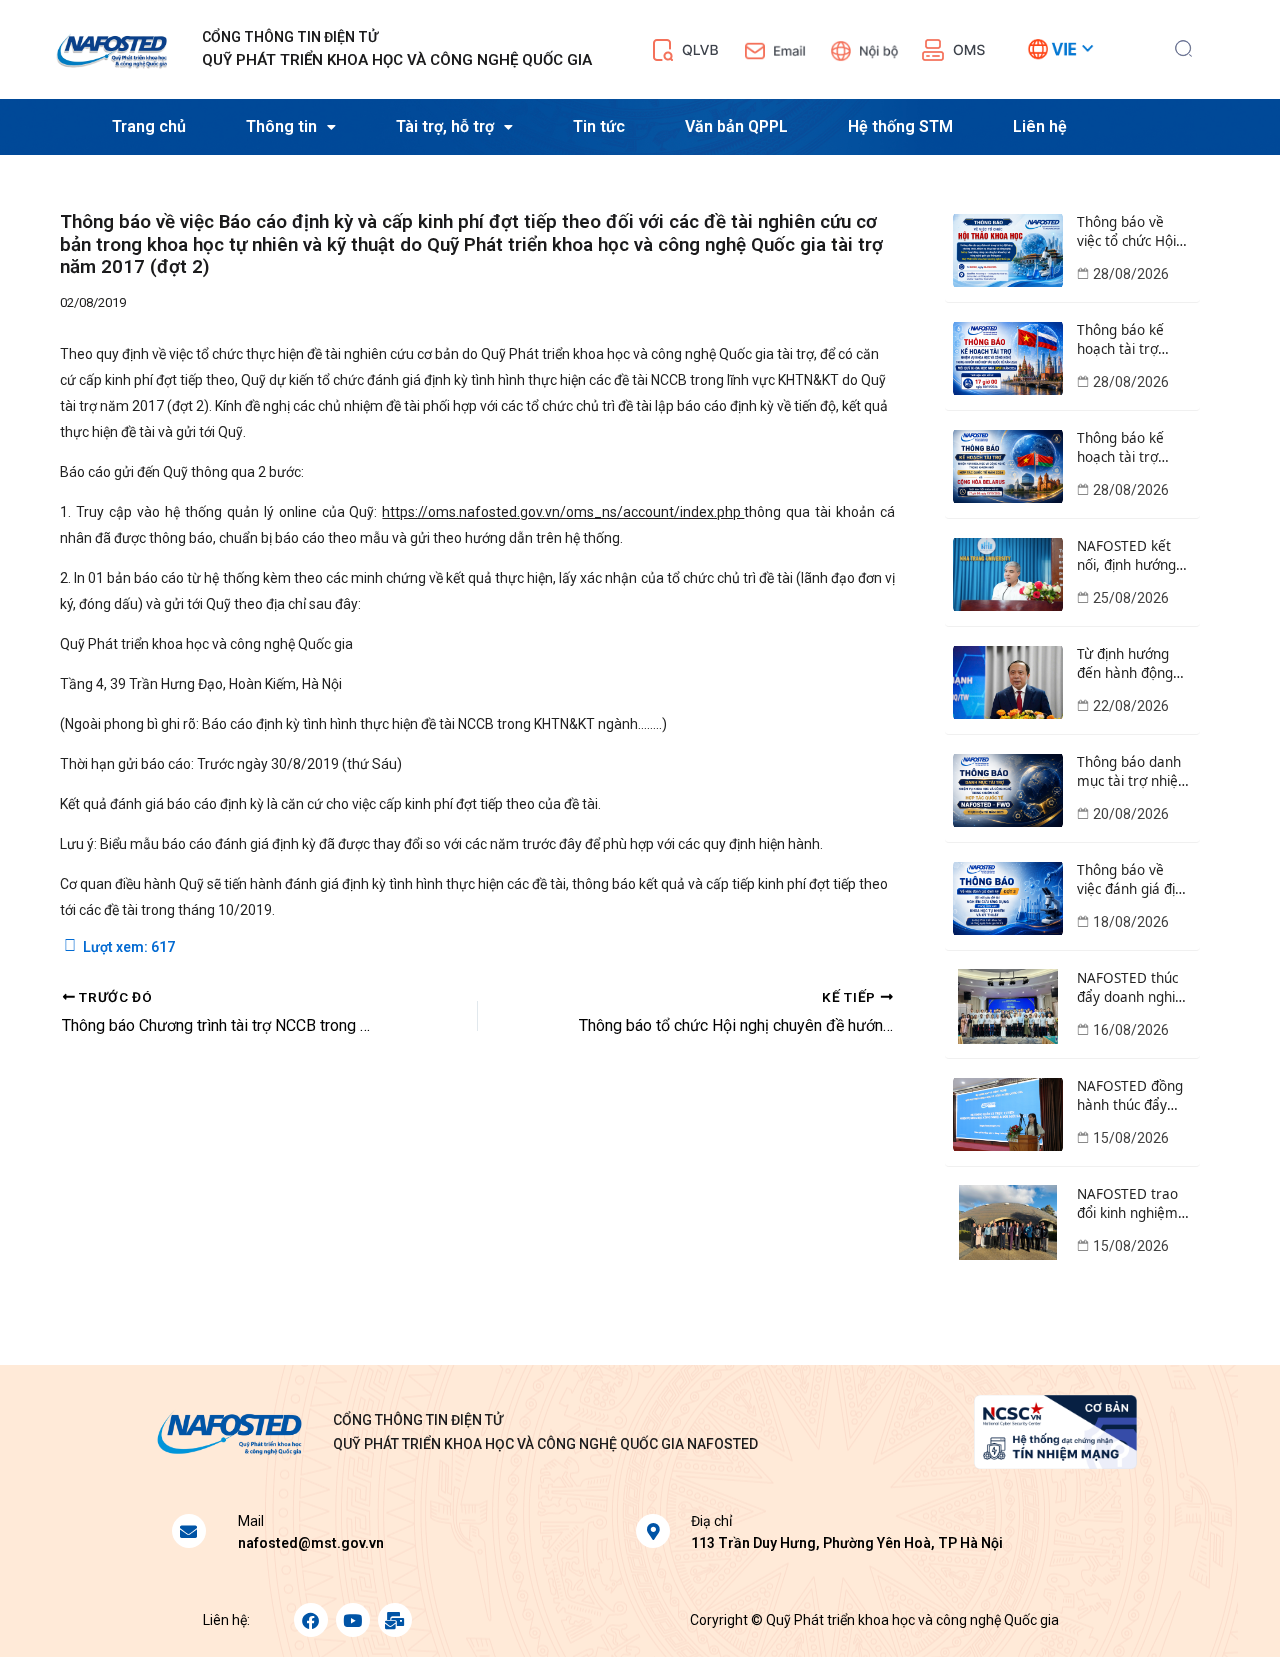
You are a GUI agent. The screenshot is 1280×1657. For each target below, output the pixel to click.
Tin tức (599, 126)
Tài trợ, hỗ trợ (445, 126)
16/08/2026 (1131, 1030)
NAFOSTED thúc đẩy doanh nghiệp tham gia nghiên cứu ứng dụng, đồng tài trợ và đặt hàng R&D (1134, 988)
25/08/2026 (1131, 598)
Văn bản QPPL (736, 126)
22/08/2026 (1131, 706)
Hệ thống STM (900, 126)
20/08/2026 (1131, 814)
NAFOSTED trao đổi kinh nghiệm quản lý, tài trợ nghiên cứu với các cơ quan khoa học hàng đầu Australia (1131, 1204)
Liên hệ (1040, 126)
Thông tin (281, 126)
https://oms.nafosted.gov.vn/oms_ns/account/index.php (563, 512)
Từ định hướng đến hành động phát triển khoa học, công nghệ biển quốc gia (1126, 664)
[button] (1183, 46)
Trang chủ (149, 126)
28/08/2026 (1131, 274)
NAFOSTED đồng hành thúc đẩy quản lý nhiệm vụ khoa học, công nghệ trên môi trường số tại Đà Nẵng (1131, 1096)
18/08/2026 (1131, 922)
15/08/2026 (1131, 1138)
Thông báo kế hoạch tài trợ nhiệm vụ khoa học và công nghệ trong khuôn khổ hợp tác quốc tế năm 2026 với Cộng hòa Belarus (1133, 448)
